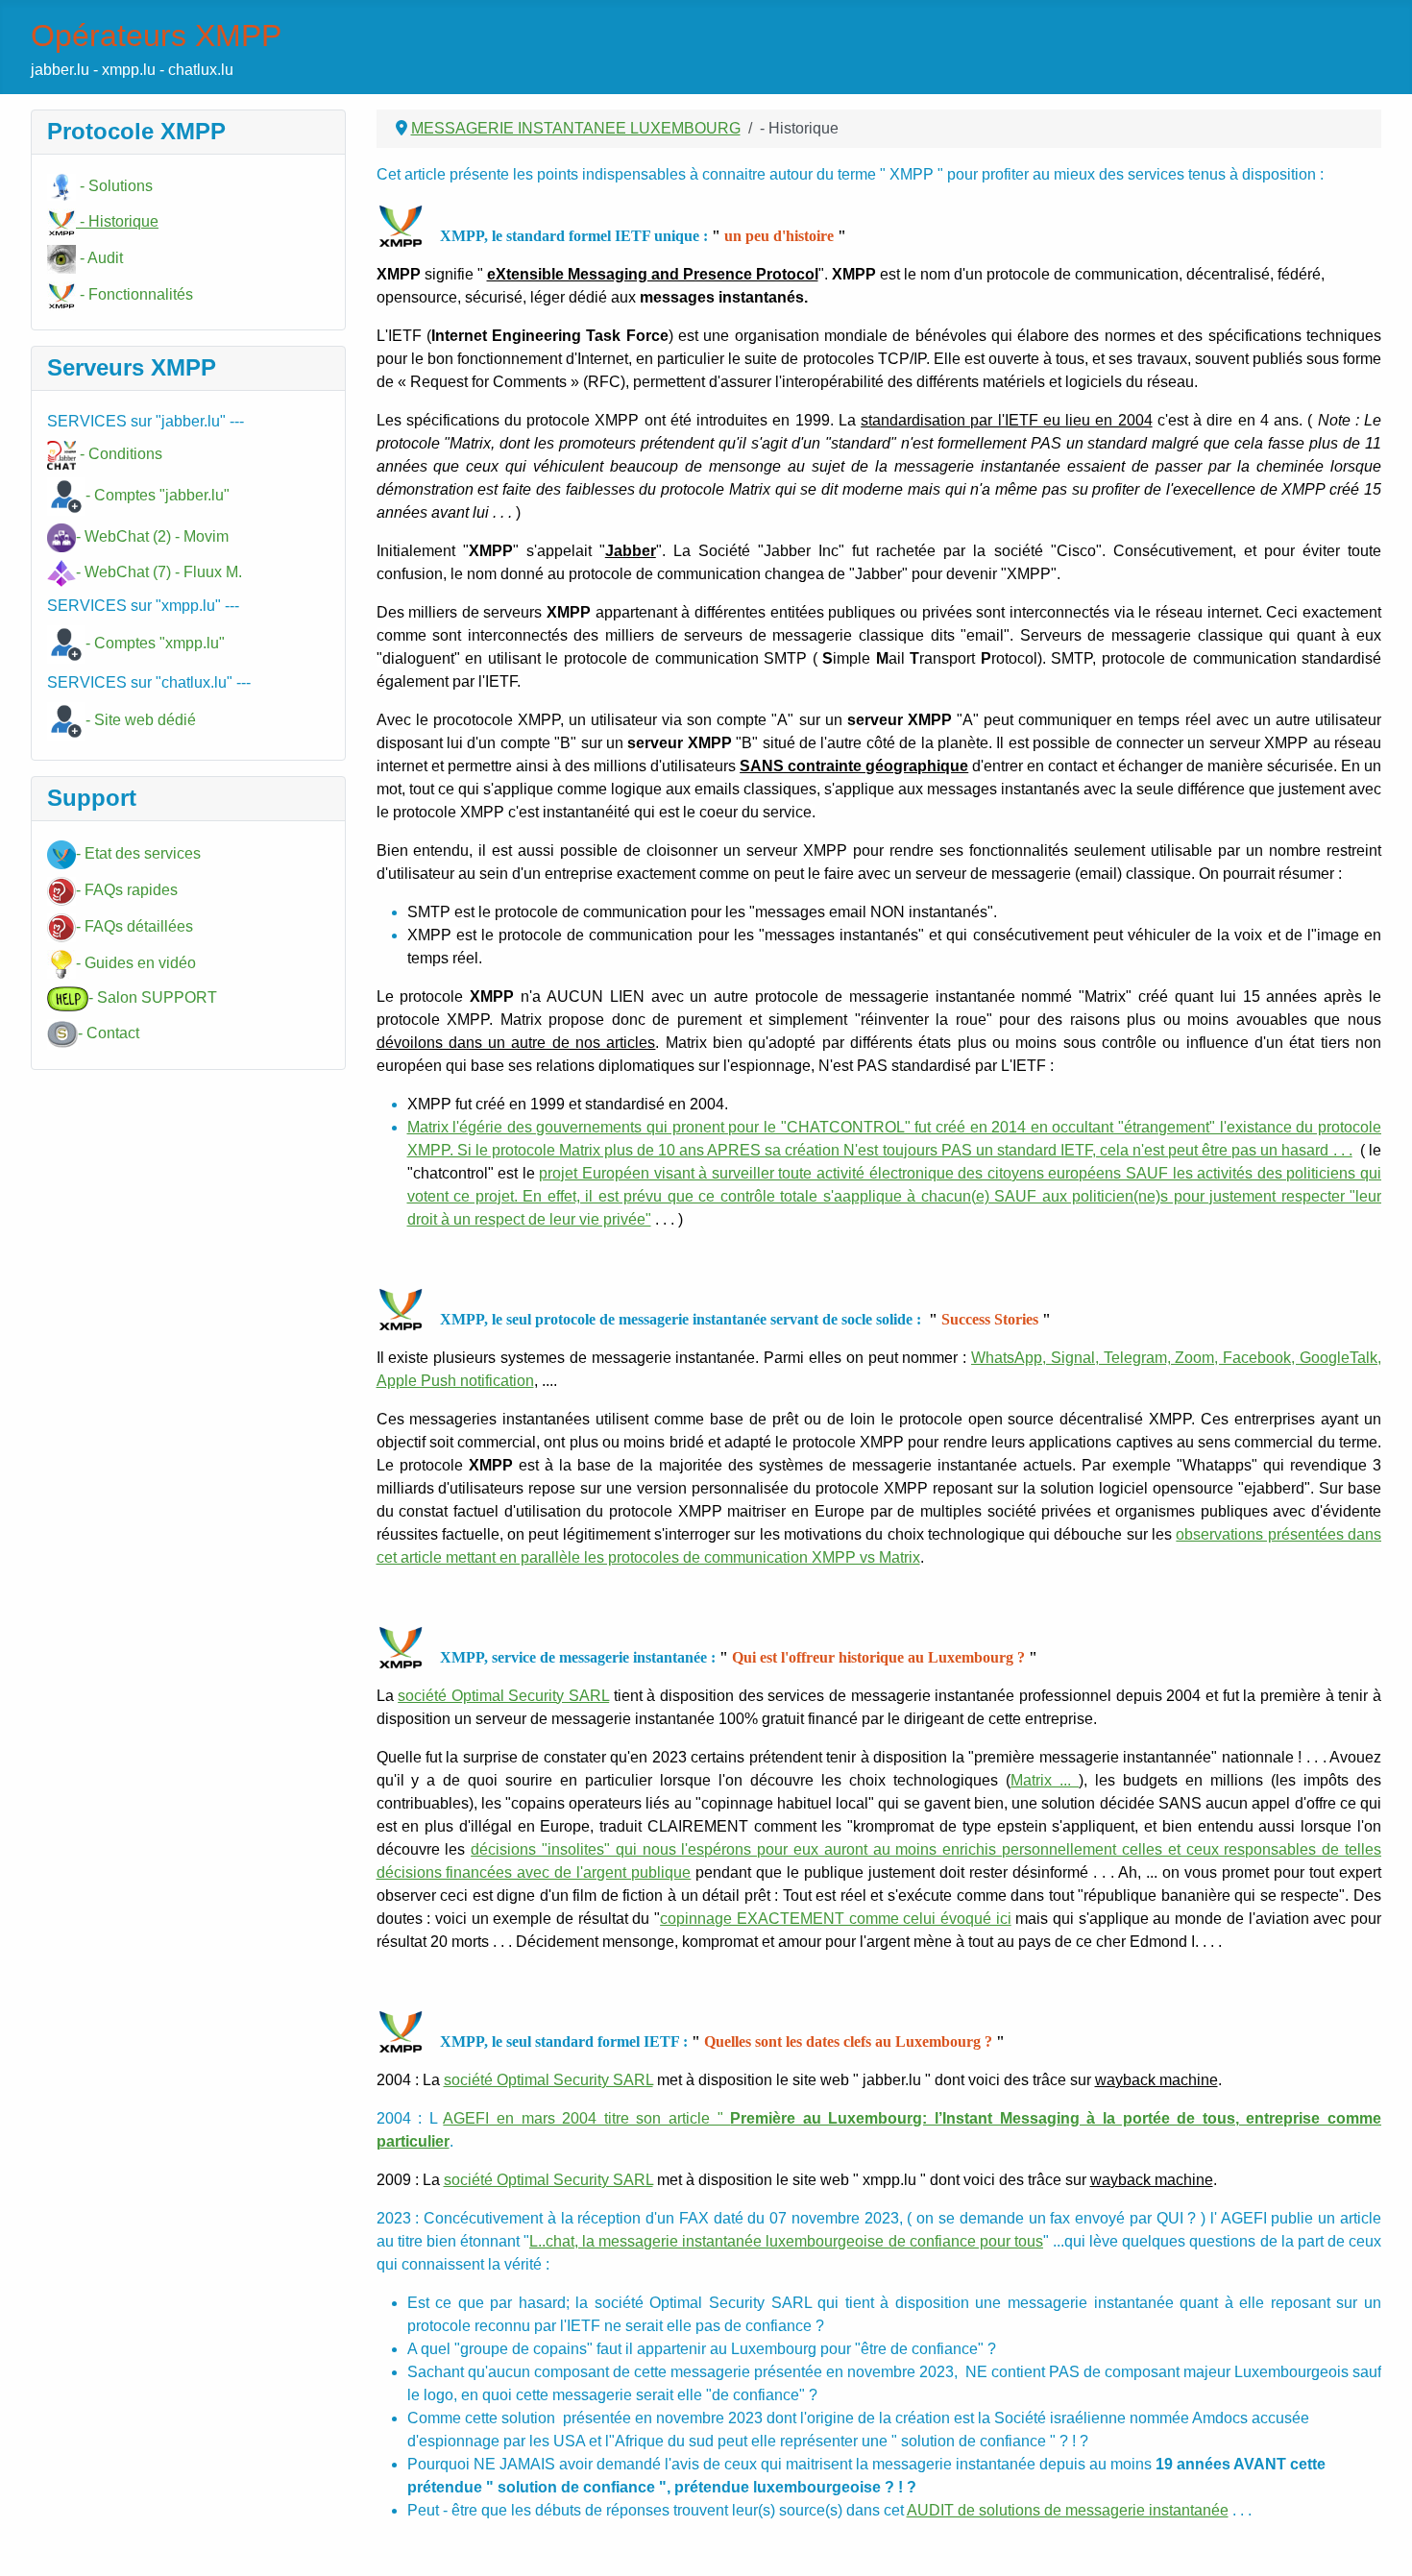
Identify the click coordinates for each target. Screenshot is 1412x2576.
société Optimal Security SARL (503, 1696)
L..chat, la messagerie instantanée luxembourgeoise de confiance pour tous (786, 2241)
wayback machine (1156, 2080)
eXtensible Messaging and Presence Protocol (653, 274)
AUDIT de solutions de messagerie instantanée (1068, 2510)
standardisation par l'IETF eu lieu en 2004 (1006, 420)
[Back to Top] (1378, 2540)
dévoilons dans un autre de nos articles (516, 1043)
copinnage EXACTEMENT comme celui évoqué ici (836, 1919)
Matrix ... (1045, 1780)
